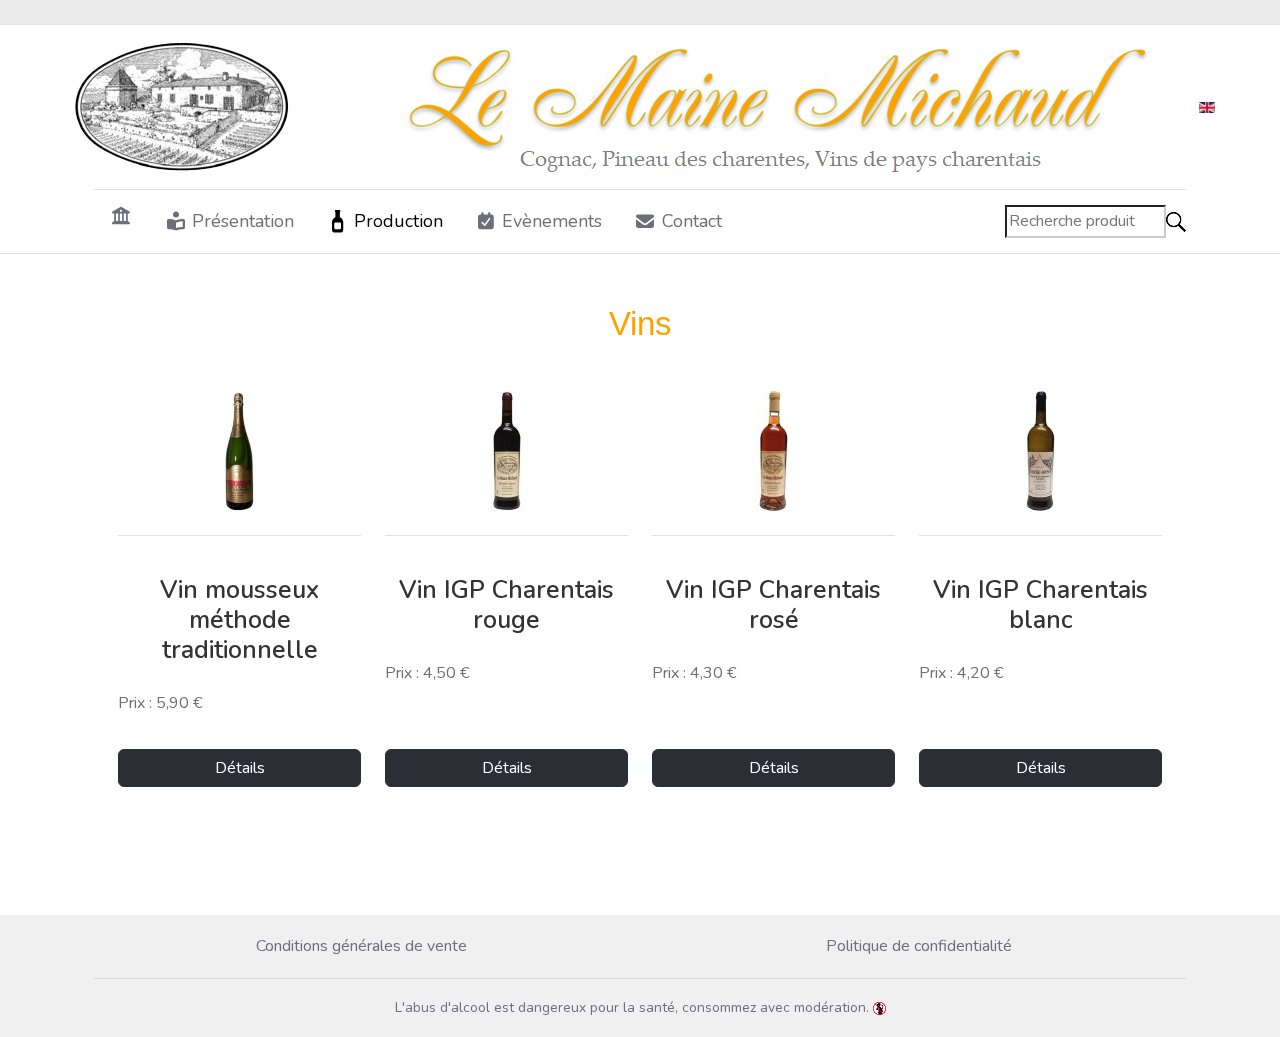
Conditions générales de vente (361, 946)
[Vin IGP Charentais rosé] (773, 451)
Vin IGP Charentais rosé (773, 605)
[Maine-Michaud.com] (624, 107)
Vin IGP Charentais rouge (506, 605)
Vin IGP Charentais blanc (1040, 605)
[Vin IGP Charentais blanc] (1040, 451)
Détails (240, 768)
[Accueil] (121, 215)
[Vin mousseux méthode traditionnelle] (239, 451)
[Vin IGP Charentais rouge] (506, 451)
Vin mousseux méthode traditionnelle (239, 620)
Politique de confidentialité (919, 946)
